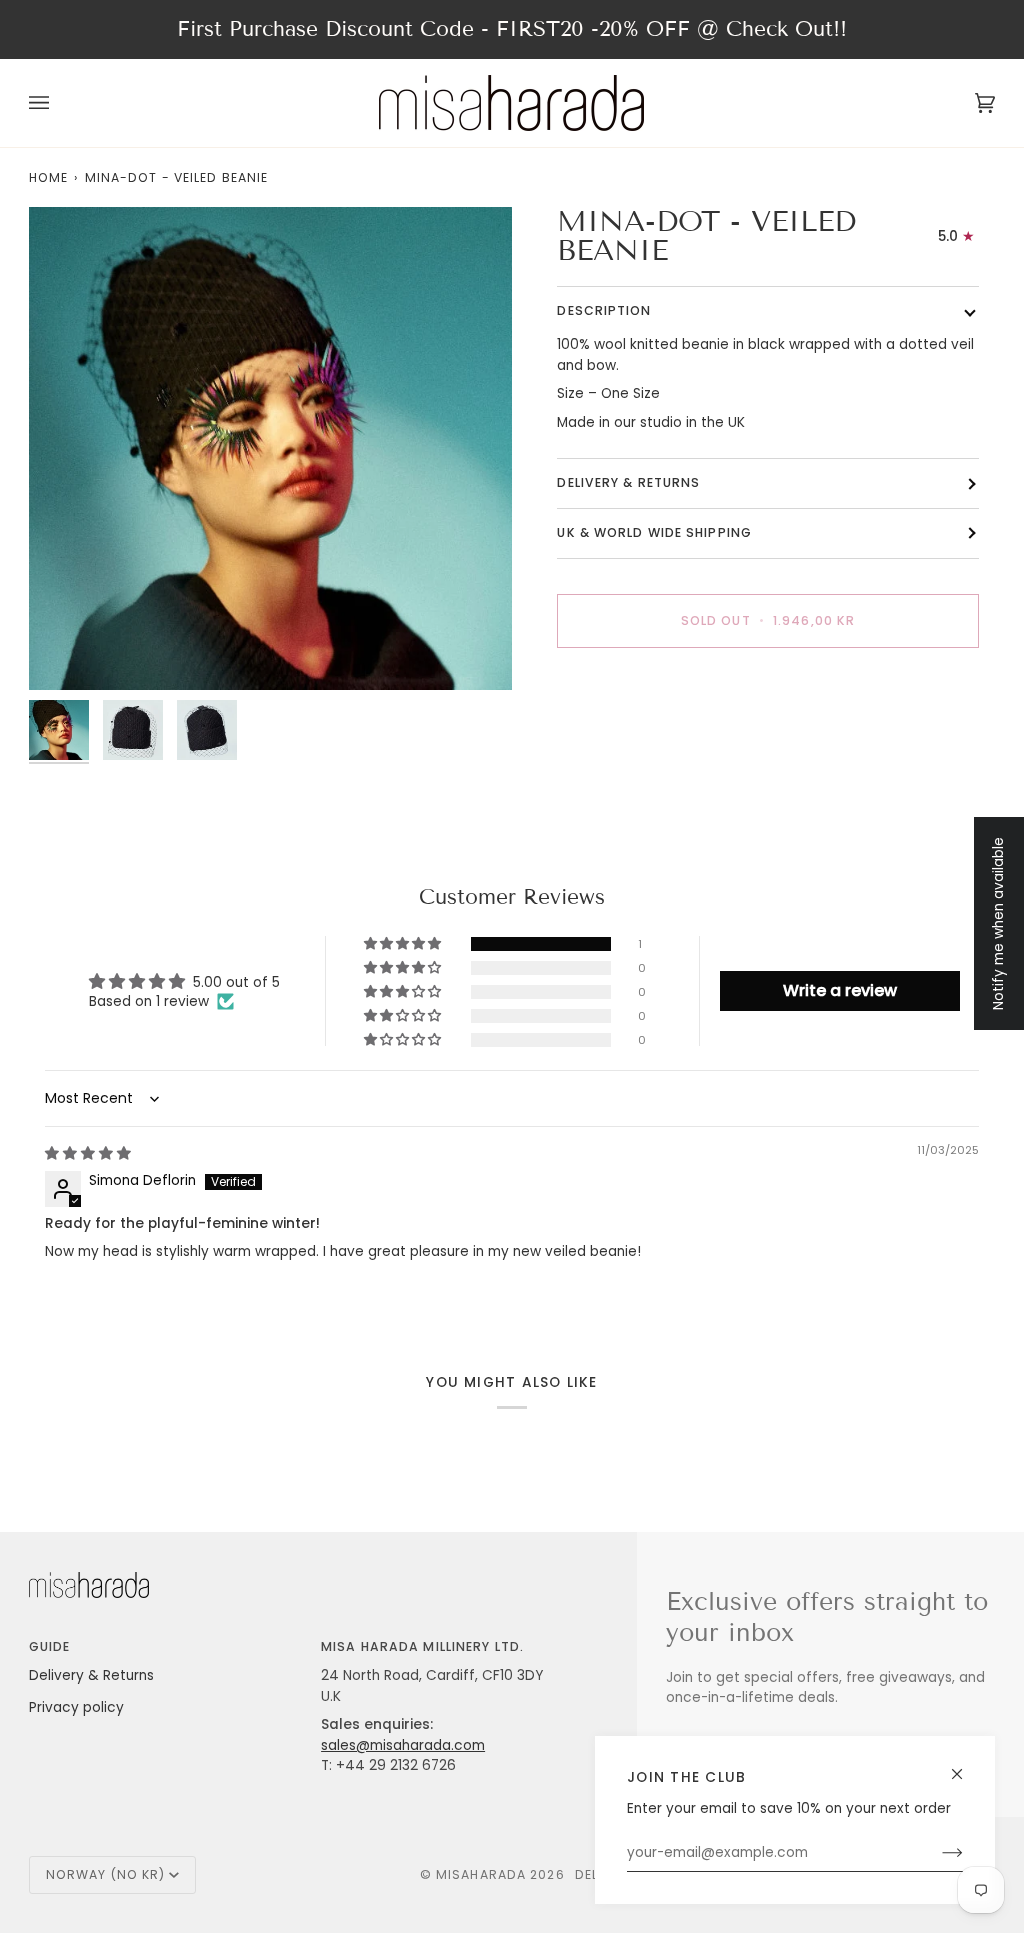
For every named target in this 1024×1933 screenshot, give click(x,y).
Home (48, 177)
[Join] (936, 1853)
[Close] (965, 1765)
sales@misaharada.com (403, 1745)
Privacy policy (76, 1707)
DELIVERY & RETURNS (628, 482)
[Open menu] (59, 103)
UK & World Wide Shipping (654, 532)
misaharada (481, 1874)
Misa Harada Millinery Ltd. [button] (422, 1646)
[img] (88, 1153)
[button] (404, 944)
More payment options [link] (634, 740)
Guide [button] (50, 1646)
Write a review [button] (840, 990)
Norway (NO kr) (106, 1874)
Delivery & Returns (91, 1675)
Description (604, 310)
